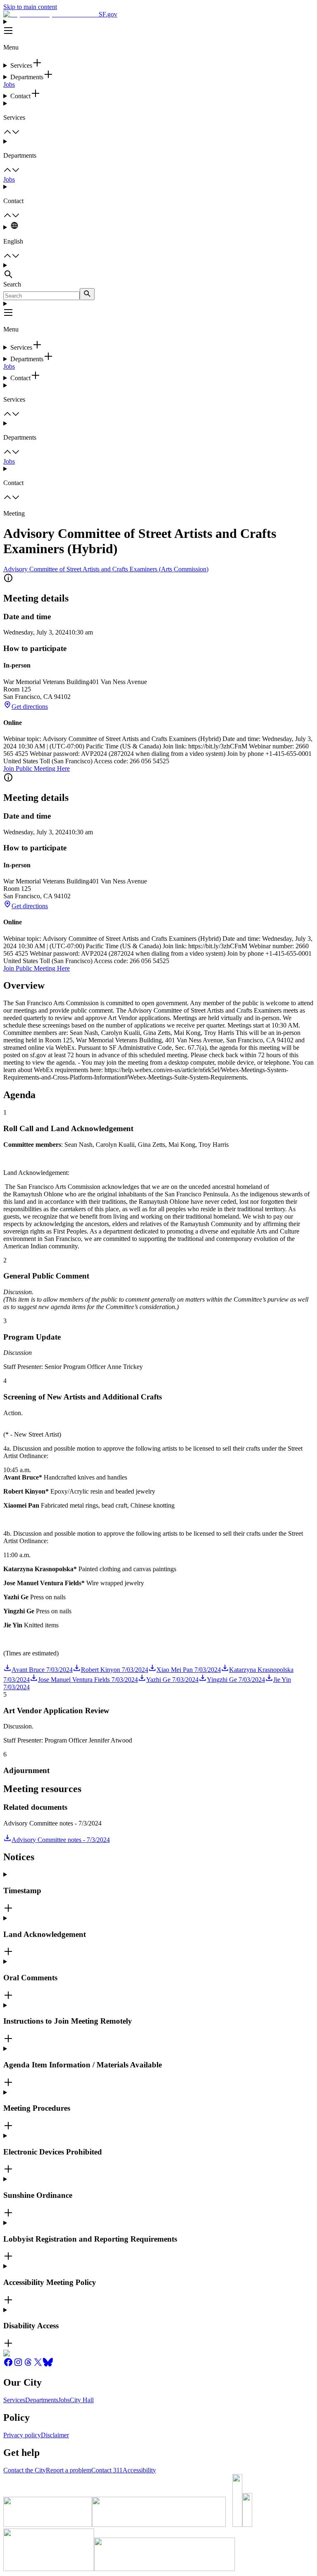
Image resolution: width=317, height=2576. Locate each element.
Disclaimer (55, 2435)
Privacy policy (22, 2435)
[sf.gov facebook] (8, 2365)
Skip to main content (30, 7)
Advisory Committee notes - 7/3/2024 (61, 1840)
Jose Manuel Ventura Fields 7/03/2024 (88, 1680)
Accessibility (139, 2470)
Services (14, 2400)
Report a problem (69, 2470)
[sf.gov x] (38, 2365)
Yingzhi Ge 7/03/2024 (236, 1680)
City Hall (82, 2400)
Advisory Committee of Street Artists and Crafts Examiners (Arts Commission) (106, 569)
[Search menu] (158, 271)
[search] (87, 294)
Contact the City (25, 2470)
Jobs (9, 84)
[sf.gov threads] (28, 2365)
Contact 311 (107, 2470)
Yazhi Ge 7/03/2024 (172, 1680)
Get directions (30, 707)
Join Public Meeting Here (37, 768)
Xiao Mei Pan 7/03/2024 (189, 1670)
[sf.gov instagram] (18, 2365)
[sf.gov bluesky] (48, 2365)
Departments (42, 2400)
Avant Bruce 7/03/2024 (42, 1670)
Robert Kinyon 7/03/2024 (115, 1670)
